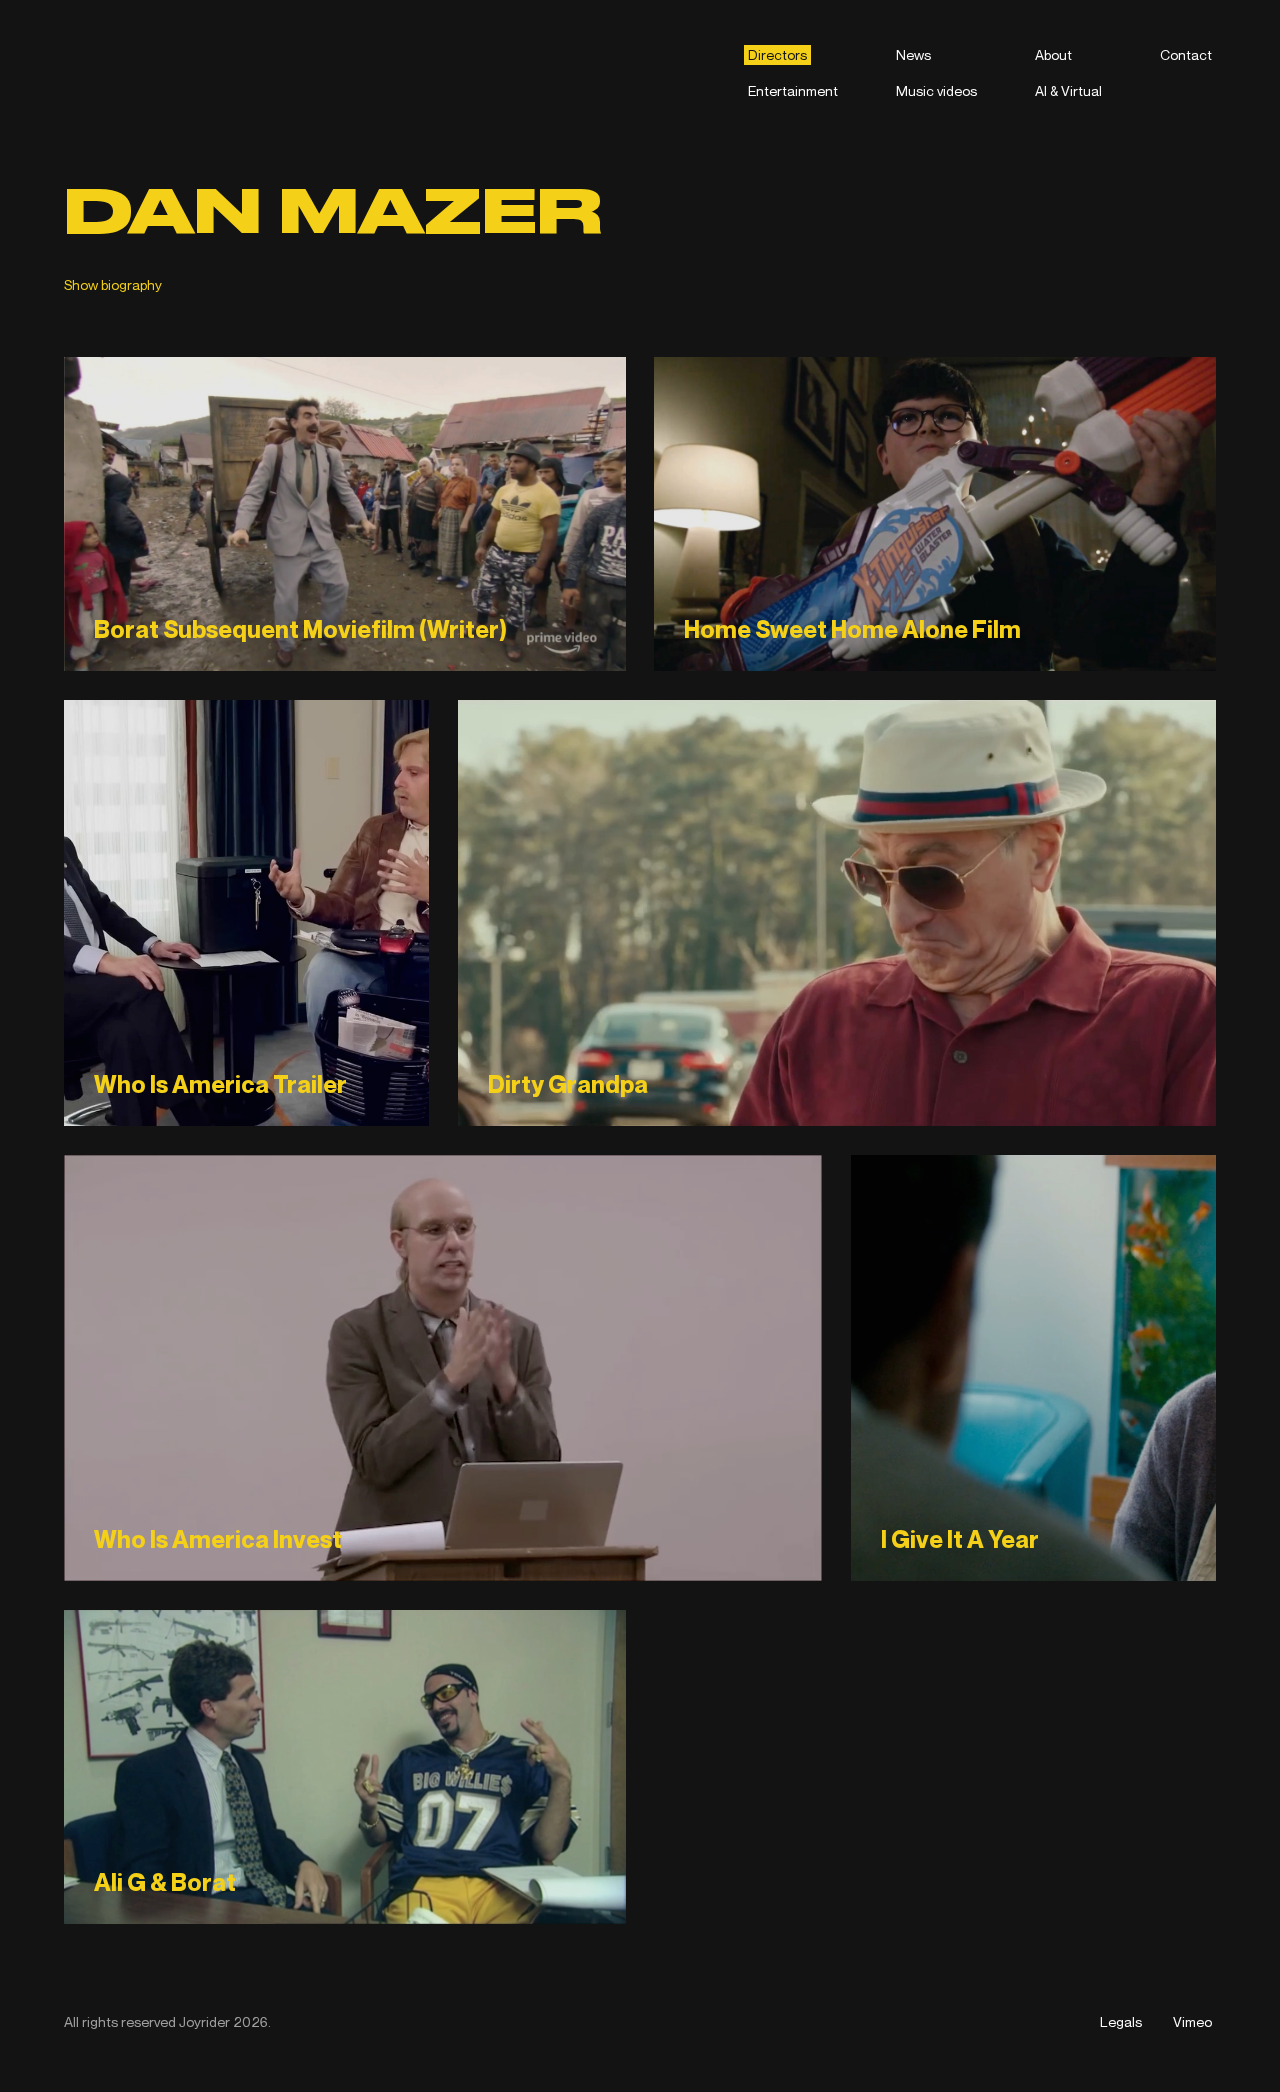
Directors (777, 54)
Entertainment (793, 90)
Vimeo (1192, 2021)
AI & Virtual (1068, 90)
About (1053, 54)
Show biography (113, 284)
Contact (1186, 54)
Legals (1121, 2021)
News (913, 54)
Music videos (936, 90)
